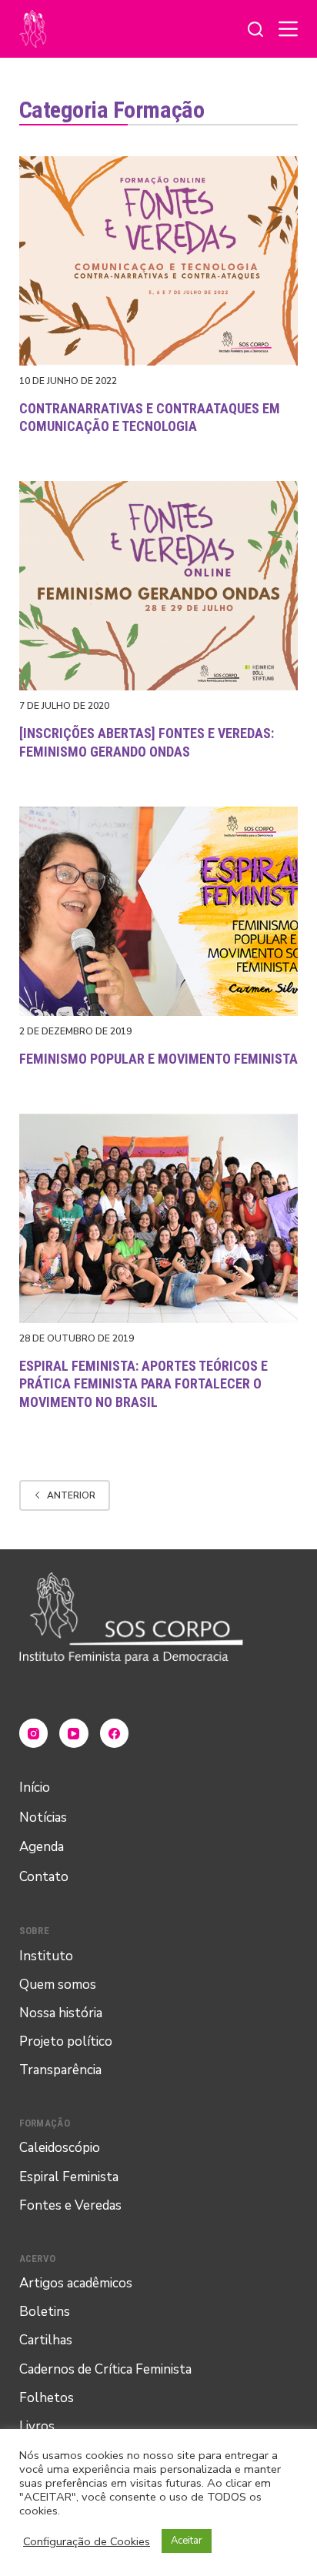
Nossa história (61, 2013)
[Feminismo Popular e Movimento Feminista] (159, 911)
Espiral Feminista (69, 2177)
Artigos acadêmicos (76, 2283)
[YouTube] (74, 1733)
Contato (44, 1877)
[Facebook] (115, 1733)
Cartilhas (46, 2340)
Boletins (45, 2312)
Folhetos (47, 2398)
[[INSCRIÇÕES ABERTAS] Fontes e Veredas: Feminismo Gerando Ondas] (159, 586)
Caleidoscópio (60, 2148)
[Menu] (288, 29)
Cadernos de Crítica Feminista (105, 2369)
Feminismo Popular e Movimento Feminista (158, 1059)
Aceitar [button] (187, 2541)
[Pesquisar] (255, 29)
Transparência (60, 2070)
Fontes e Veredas (70, 2205)
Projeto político (66, 2041)
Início (35, 1787)
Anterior (71, 1495)
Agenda (42, 1847)
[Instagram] (34, 1733)
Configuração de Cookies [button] (87, 2541)
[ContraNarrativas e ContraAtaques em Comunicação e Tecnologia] (159, 261)
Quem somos (58, 1985)
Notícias (43, 1818)
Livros (37, 2426)
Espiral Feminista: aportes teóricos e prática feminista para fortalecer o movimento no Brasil (143, 1384)
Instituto (46, 1956)
